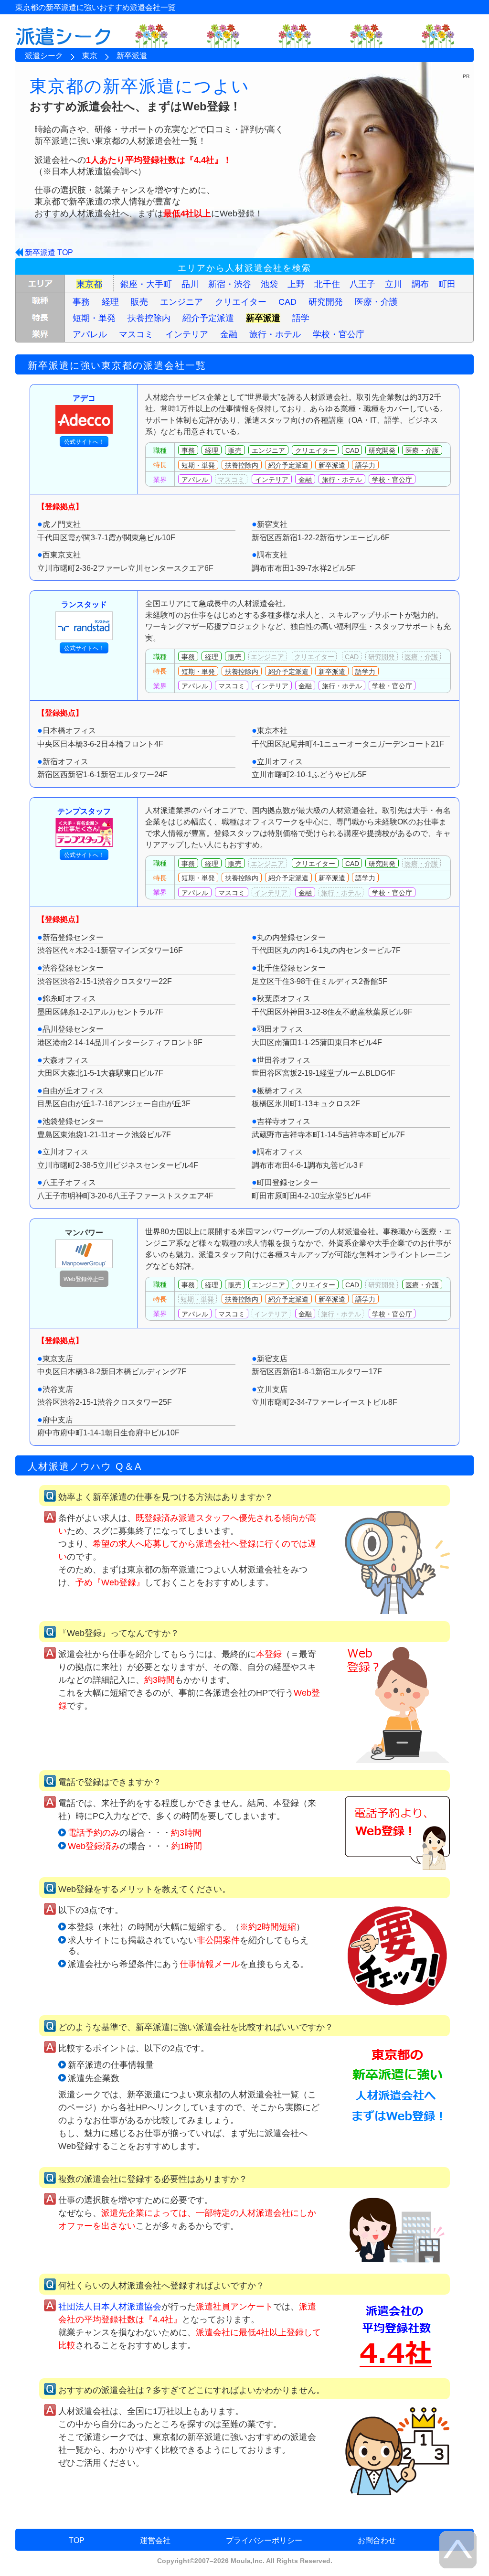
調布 (420, 284)
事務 (81, 302)
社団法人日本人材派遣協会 (110, 2307)
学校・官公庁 (339, 334)
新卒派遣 (263, 318)
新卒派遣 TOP (49, 252)
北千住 (327, 284)
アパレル (90, 334)
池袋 (269, 284)
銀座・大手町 (146, 284)
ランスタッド (84, 604)
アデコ (84, 398)
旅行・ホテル (275, 334)
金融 (229, 334)
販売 (139, 302)
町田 (447, 284)
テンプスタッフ (84, 811)
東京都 (89, 284)
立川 (393, 284)
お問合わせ (377, 2540)
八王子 (362, 284)
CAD (287, 302)
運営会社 (155, 2540)
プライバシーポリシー (264, 2540)
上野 (296, 284)
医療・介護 (376, 302)
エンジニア (181, 302)
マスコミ (136, 334)
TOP (77, 2540)
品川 (190, 284)
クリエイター (241, 302)
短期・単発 (94, 318)
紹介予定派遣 (208, 318)
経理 (110, 302)
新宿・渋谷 (230, 284)
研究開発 (326, 302)
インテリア (187, 334)
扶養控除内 (149, 318)
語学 (301, 318)
